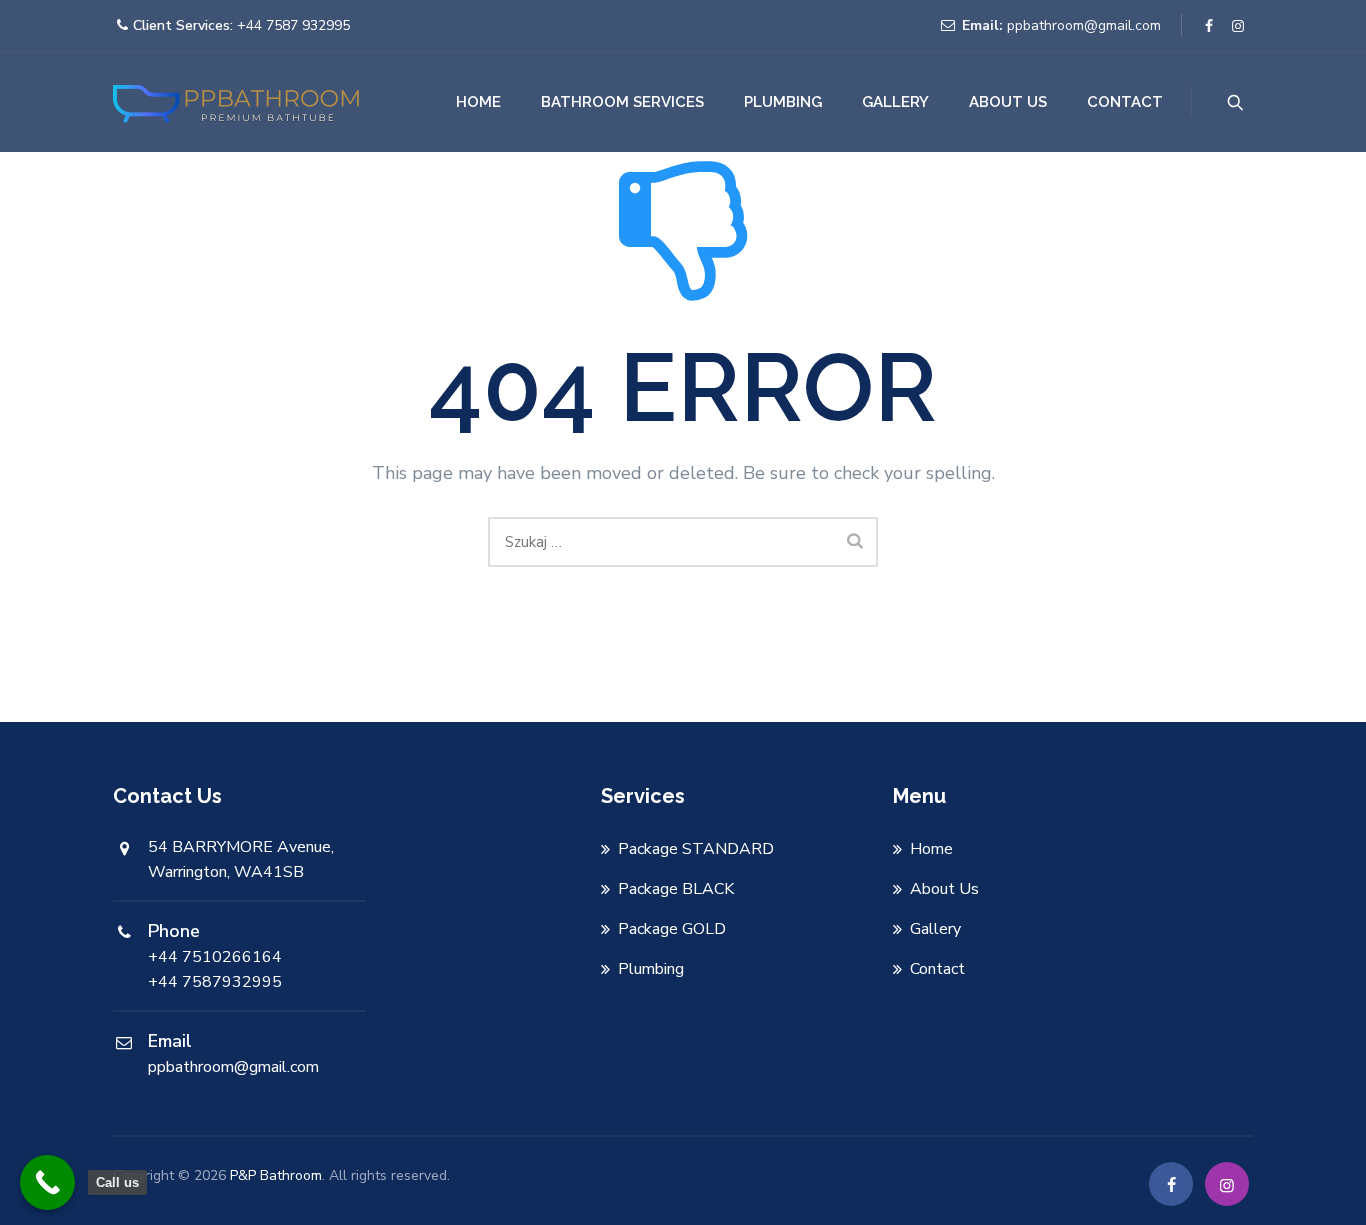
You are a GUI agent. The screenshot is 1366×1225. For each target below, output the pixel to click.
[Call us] (47, 1182)
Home (931, 849)
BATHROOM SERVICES (622, 102)
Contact (1125, 102)
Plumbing (783, 102)
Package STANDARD (696, 849)
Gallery (895, 102)
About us (1008, 102)
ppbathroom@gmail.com (1084, 25)
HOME (478, 102)
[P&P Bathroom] (238, 102)
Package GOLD (672, 929)
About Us (944, 889)
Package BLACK (676, 889)
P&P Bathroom (276, 1175)
